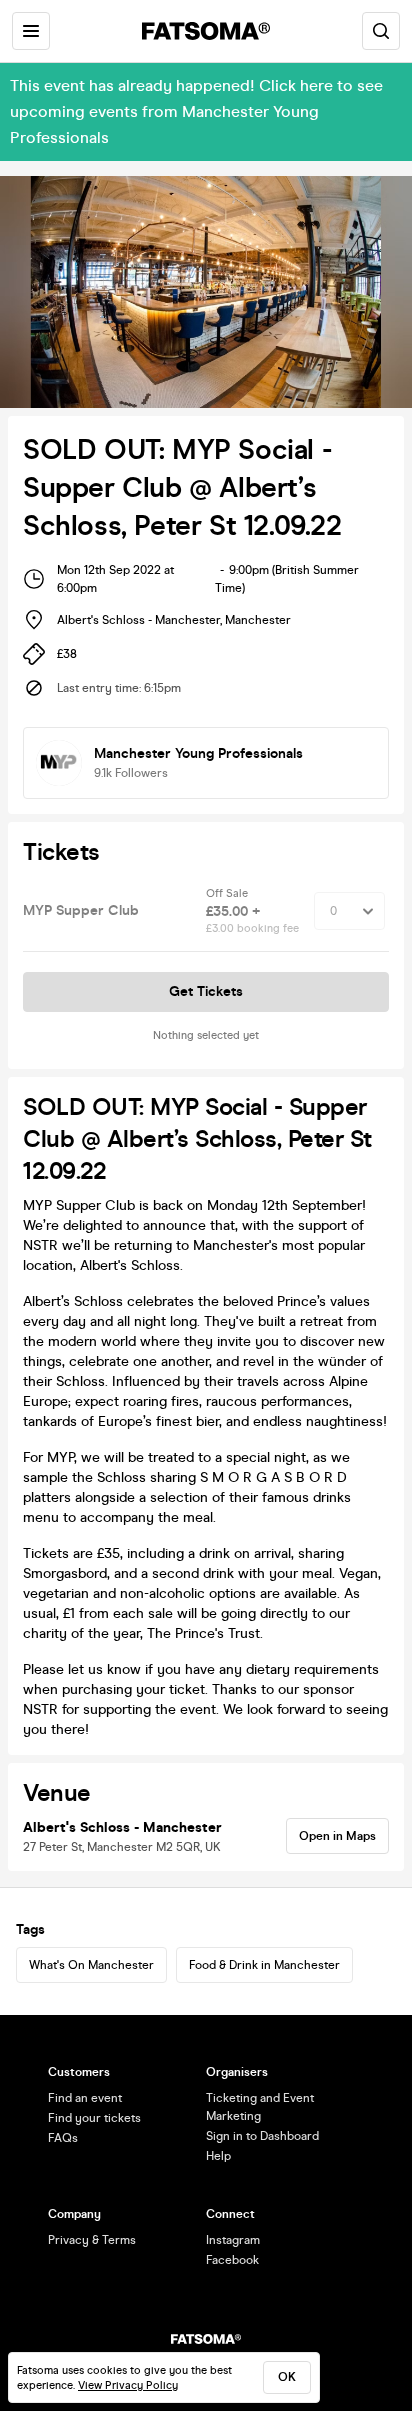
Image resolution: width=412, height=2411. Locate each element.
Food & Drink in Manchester (264, 1965)
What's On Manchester (91, 1965)
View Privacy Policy (128, 2385)
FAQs (63, 2138)
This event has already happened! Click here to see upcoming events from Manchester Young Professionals (196, 111)
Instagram (233, 2240)
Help (218, 2156)
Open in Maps (337, 1836)
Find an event (85, 2098)
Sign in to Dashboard (262, 2136)
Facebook (232, 2260)
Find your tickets (94, 2118)
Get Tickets (206, 991)
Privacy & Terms (92, 2240)
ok (287, 2377)
